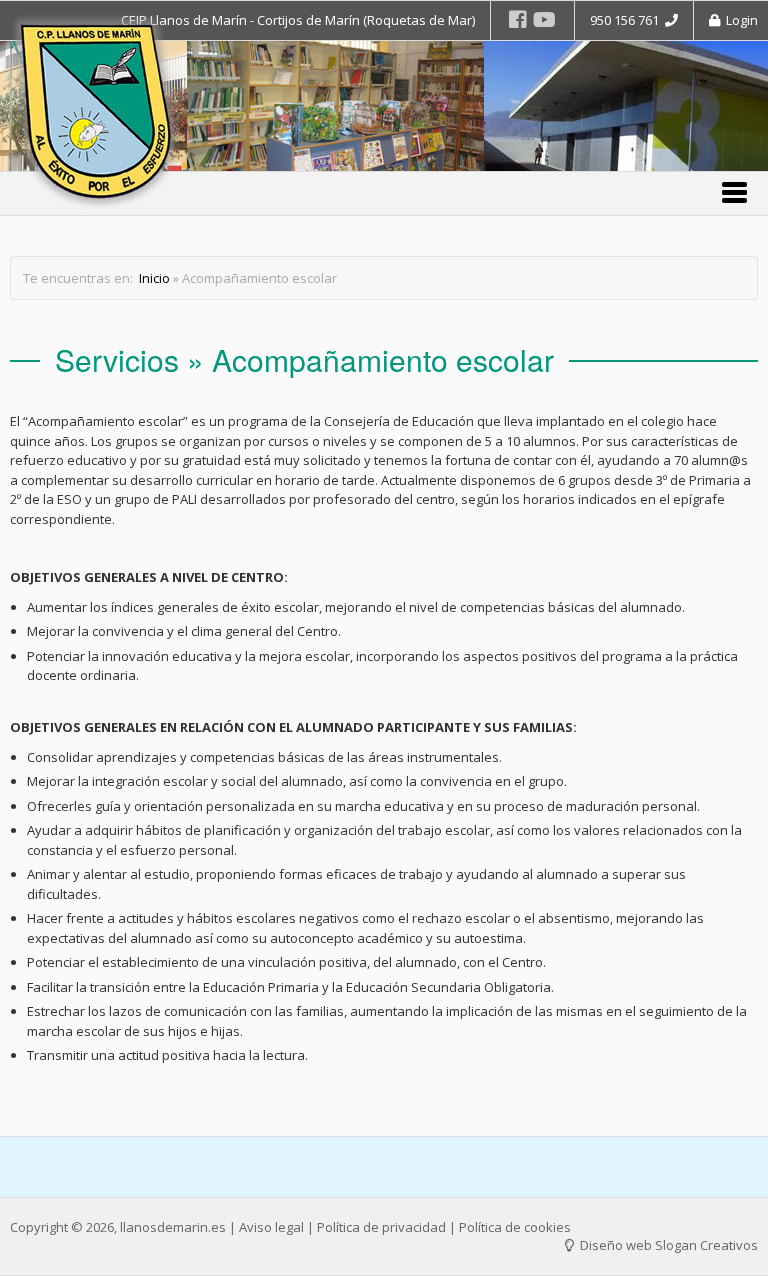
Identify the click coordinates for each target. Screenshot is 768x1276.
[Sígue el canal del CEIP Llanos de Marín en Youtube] (544, 19)
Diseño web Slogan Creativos (667, 1245)
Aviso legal (271, 1227)
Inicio (154, 278)
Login (739, 20)
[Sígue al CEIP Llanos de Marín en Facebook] (518, 19)
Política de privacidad (381, 1227)
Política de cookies (515, 1227)
